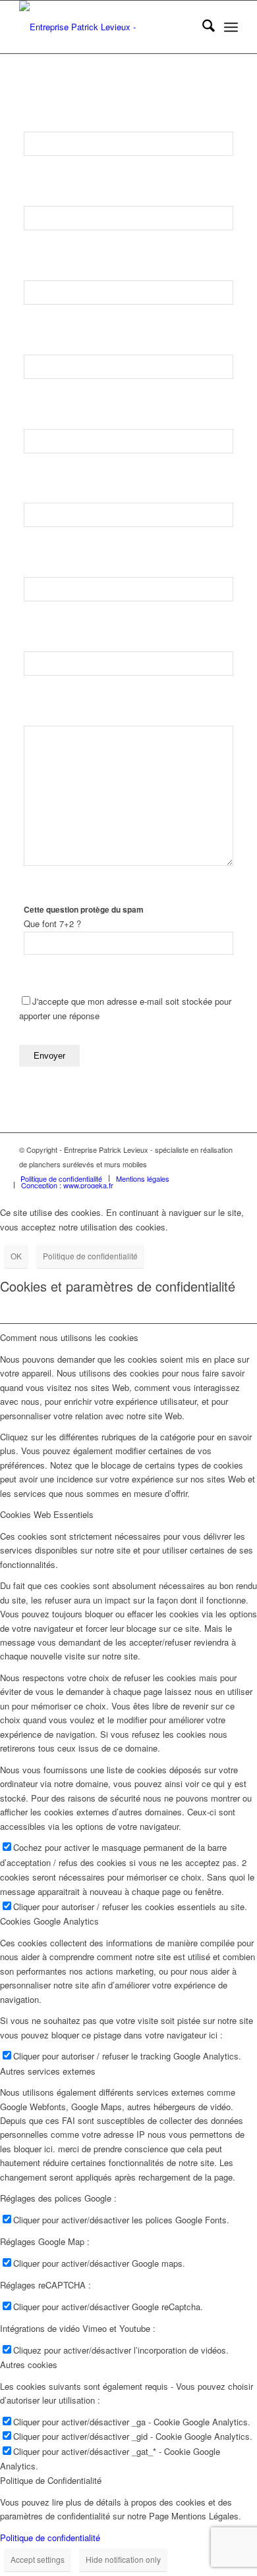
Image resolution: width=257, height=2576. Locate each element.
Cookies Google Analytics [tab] (49, 1921)
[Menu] (231, 27)
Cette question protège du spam (84, 910)
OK (16, 1256)
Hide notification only (123, 2559)
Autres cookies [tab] (29, 2364)
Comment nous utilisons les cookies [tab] (69, 1337)
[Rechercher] (202, 27)
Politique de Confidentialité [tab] (51, 2480)
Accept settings (38, 2559)
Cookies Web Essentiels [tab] (47, 1514)
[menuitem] (202, 27)
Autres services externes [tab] (48, 2071)
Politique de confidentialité (90, 1256)
